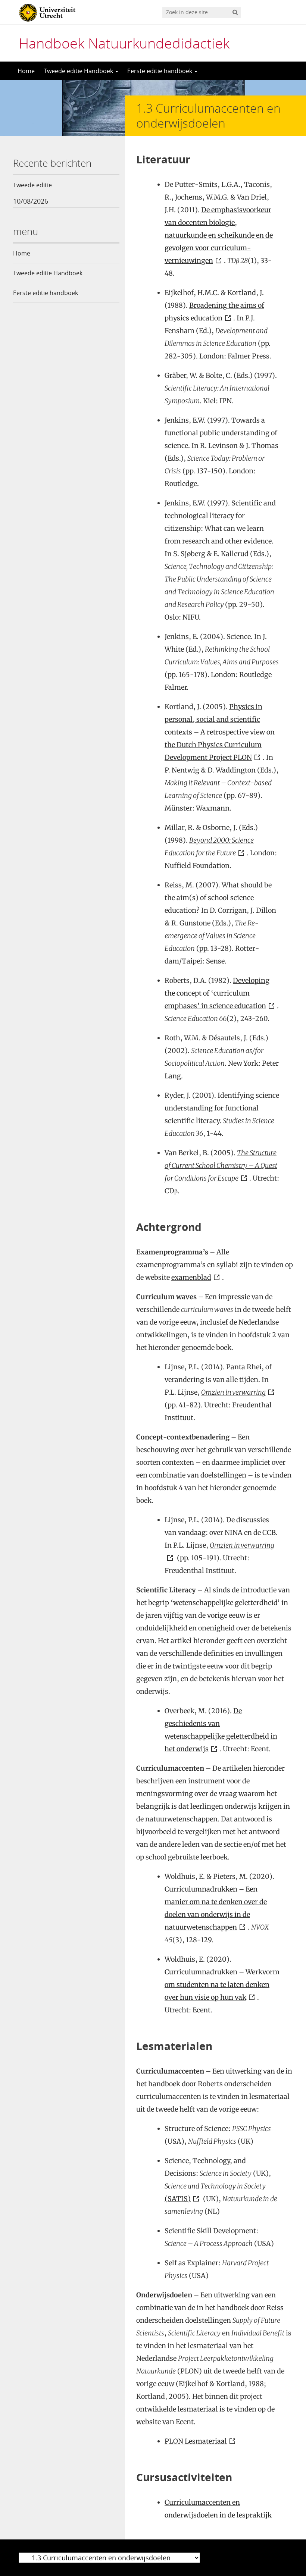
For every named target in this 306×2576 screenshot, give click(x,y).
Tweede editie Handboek (79, 71)
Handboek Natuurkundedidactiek (124, 43)
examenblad (191, 1277)
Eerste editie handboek (160, 71)
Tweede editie (32, 185)
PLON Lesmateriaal (196, 2441)
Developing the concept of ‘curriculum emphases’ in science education (217, 993)
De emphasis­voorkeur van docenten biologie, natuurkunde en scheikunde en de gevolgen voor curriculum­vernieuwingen (219, 235)
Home (26, 71)
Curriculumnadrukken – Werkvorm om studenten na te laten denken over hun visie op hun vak (222, 1985)
